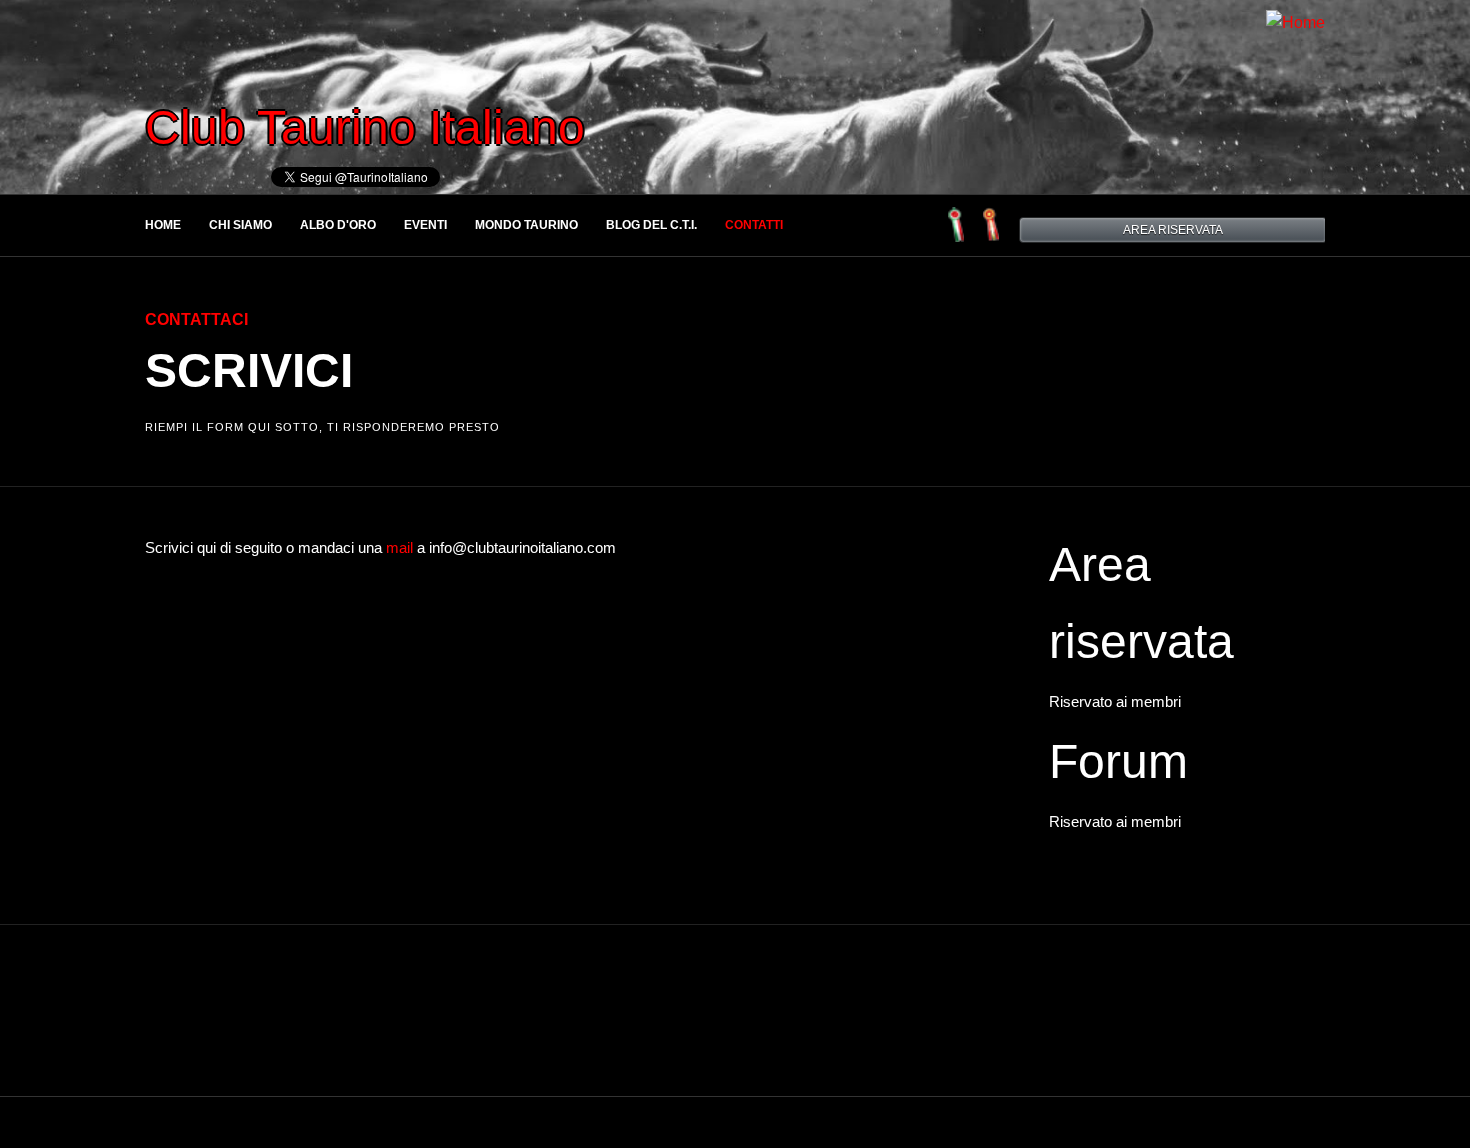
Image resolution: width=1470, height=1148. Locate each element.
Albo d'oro (338, 225)
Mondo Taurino (526, 225)
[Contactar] (993, 236)
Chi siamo (240, 225)
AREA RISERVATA (1173, 230)
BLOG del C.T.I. (651, 225)
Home (163, 225)
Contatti (754, 225)
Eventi (425, 225)
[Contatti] (958, 236)
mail (399, 547)
